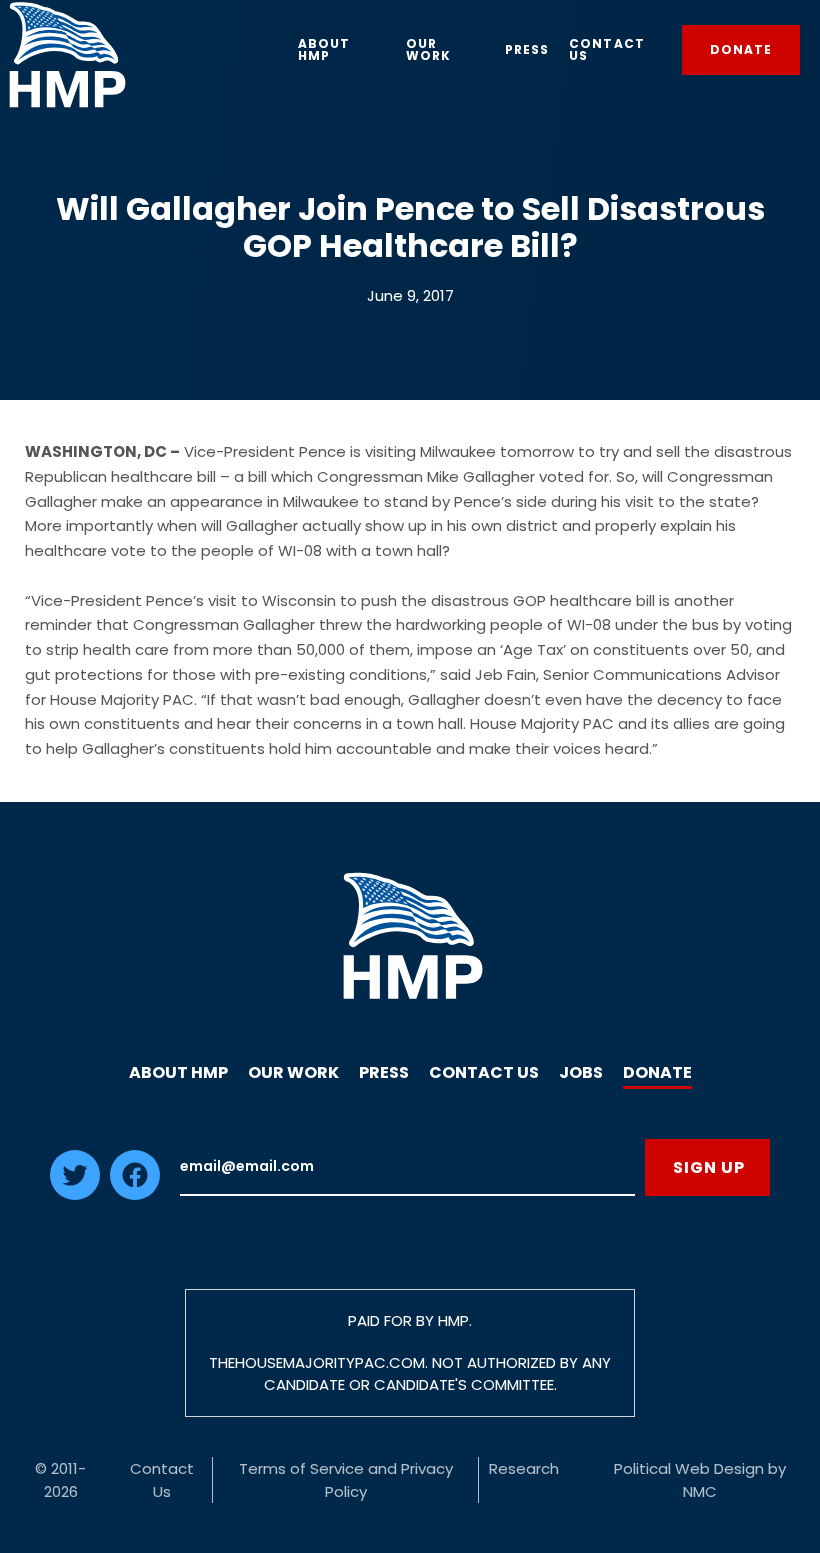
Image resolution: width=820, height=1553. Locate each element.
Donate (657, 1072)
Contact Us (484, 1072)
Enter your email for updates (407, 1167)
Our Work (293, 1072)
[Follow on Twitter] (75, 1194)
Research (524, 1468)
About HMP (178, 1072)
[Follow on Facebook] (135, 1194)
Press (384, 1072)
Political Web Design (689, 1468)
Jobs (581, 1072)
